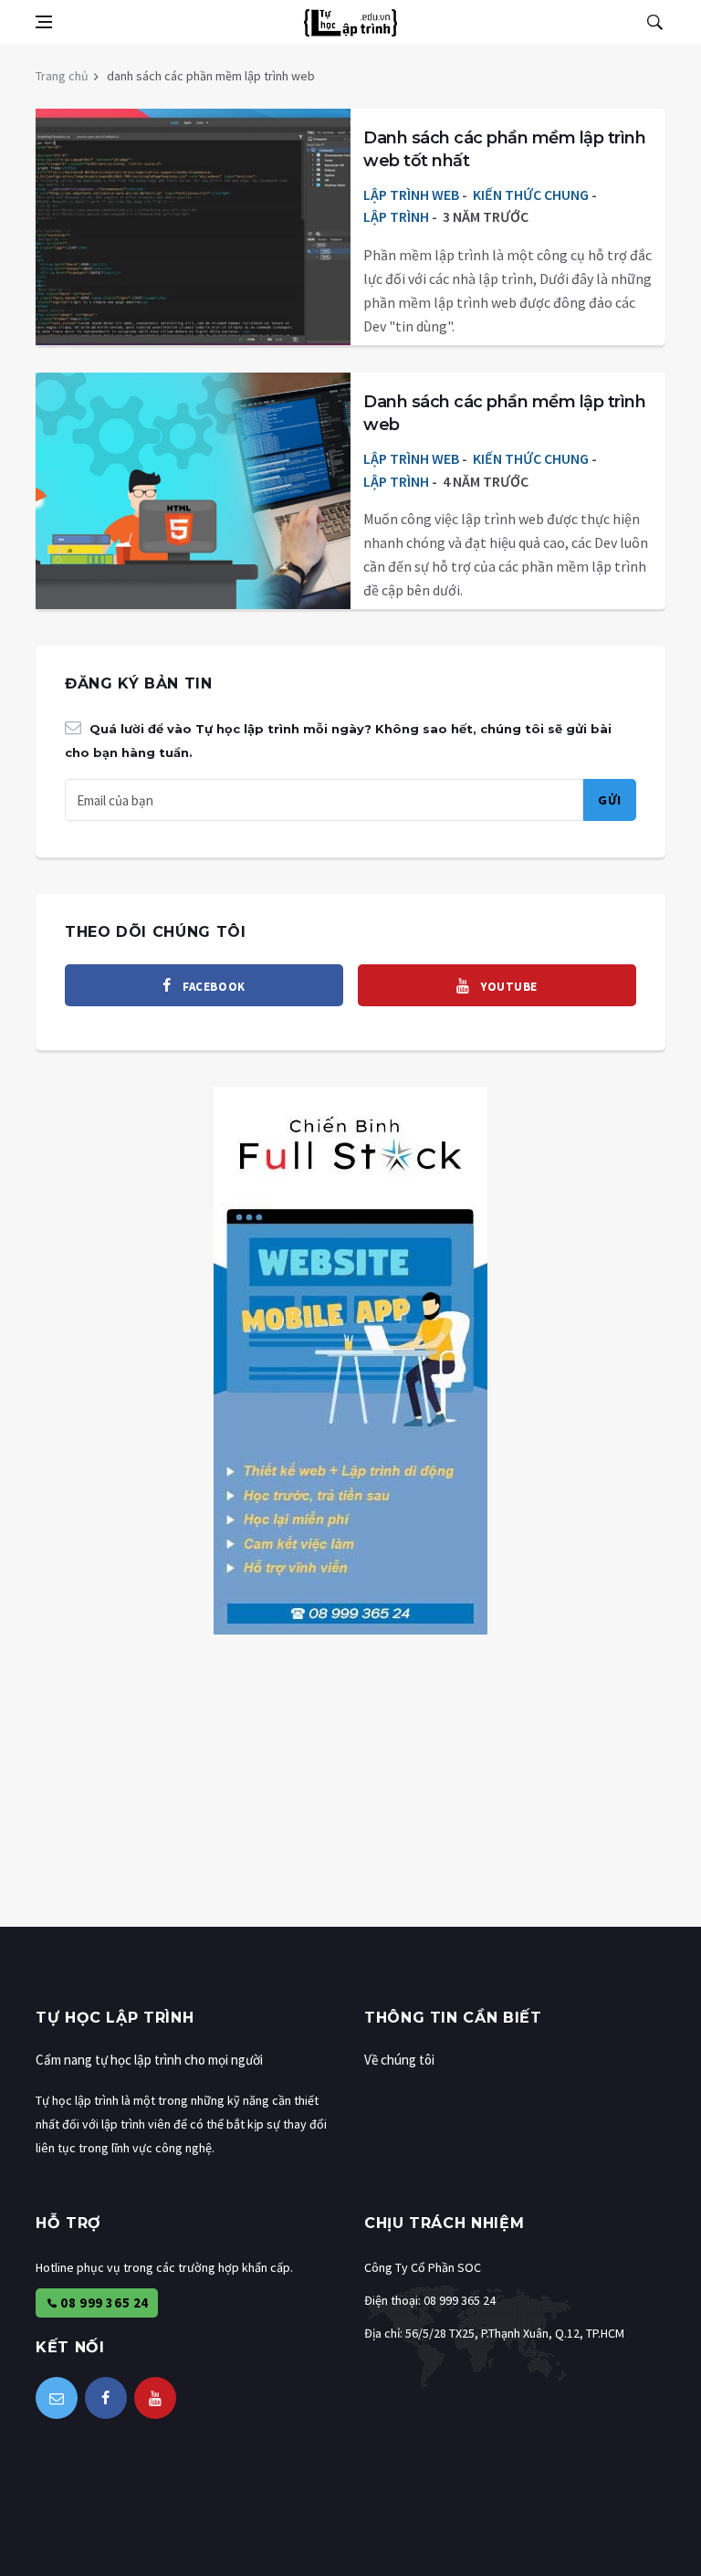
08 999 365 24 (103, 2303)
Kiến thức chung (531, 195)
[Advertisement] (350, 1799)
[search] (654, 22)
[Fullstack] (350, 1358)
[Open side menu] (44, 22)
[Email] (57, 2398)
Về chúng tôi (399, 2060)
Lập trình (396, 216)
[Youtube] (155, 2398)
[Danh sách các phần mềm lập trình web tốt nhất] (193, 197)
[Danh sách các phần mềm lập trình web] (193, 461)
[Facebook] (106, 2398)
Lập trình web (411, 195)
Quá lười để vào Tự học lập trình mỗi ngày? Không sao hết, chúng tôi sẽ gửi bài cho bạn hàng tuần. (338, 741)
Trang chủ (62, 76)
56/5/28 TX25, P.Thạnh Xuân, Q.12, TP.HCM (515, 2333)
